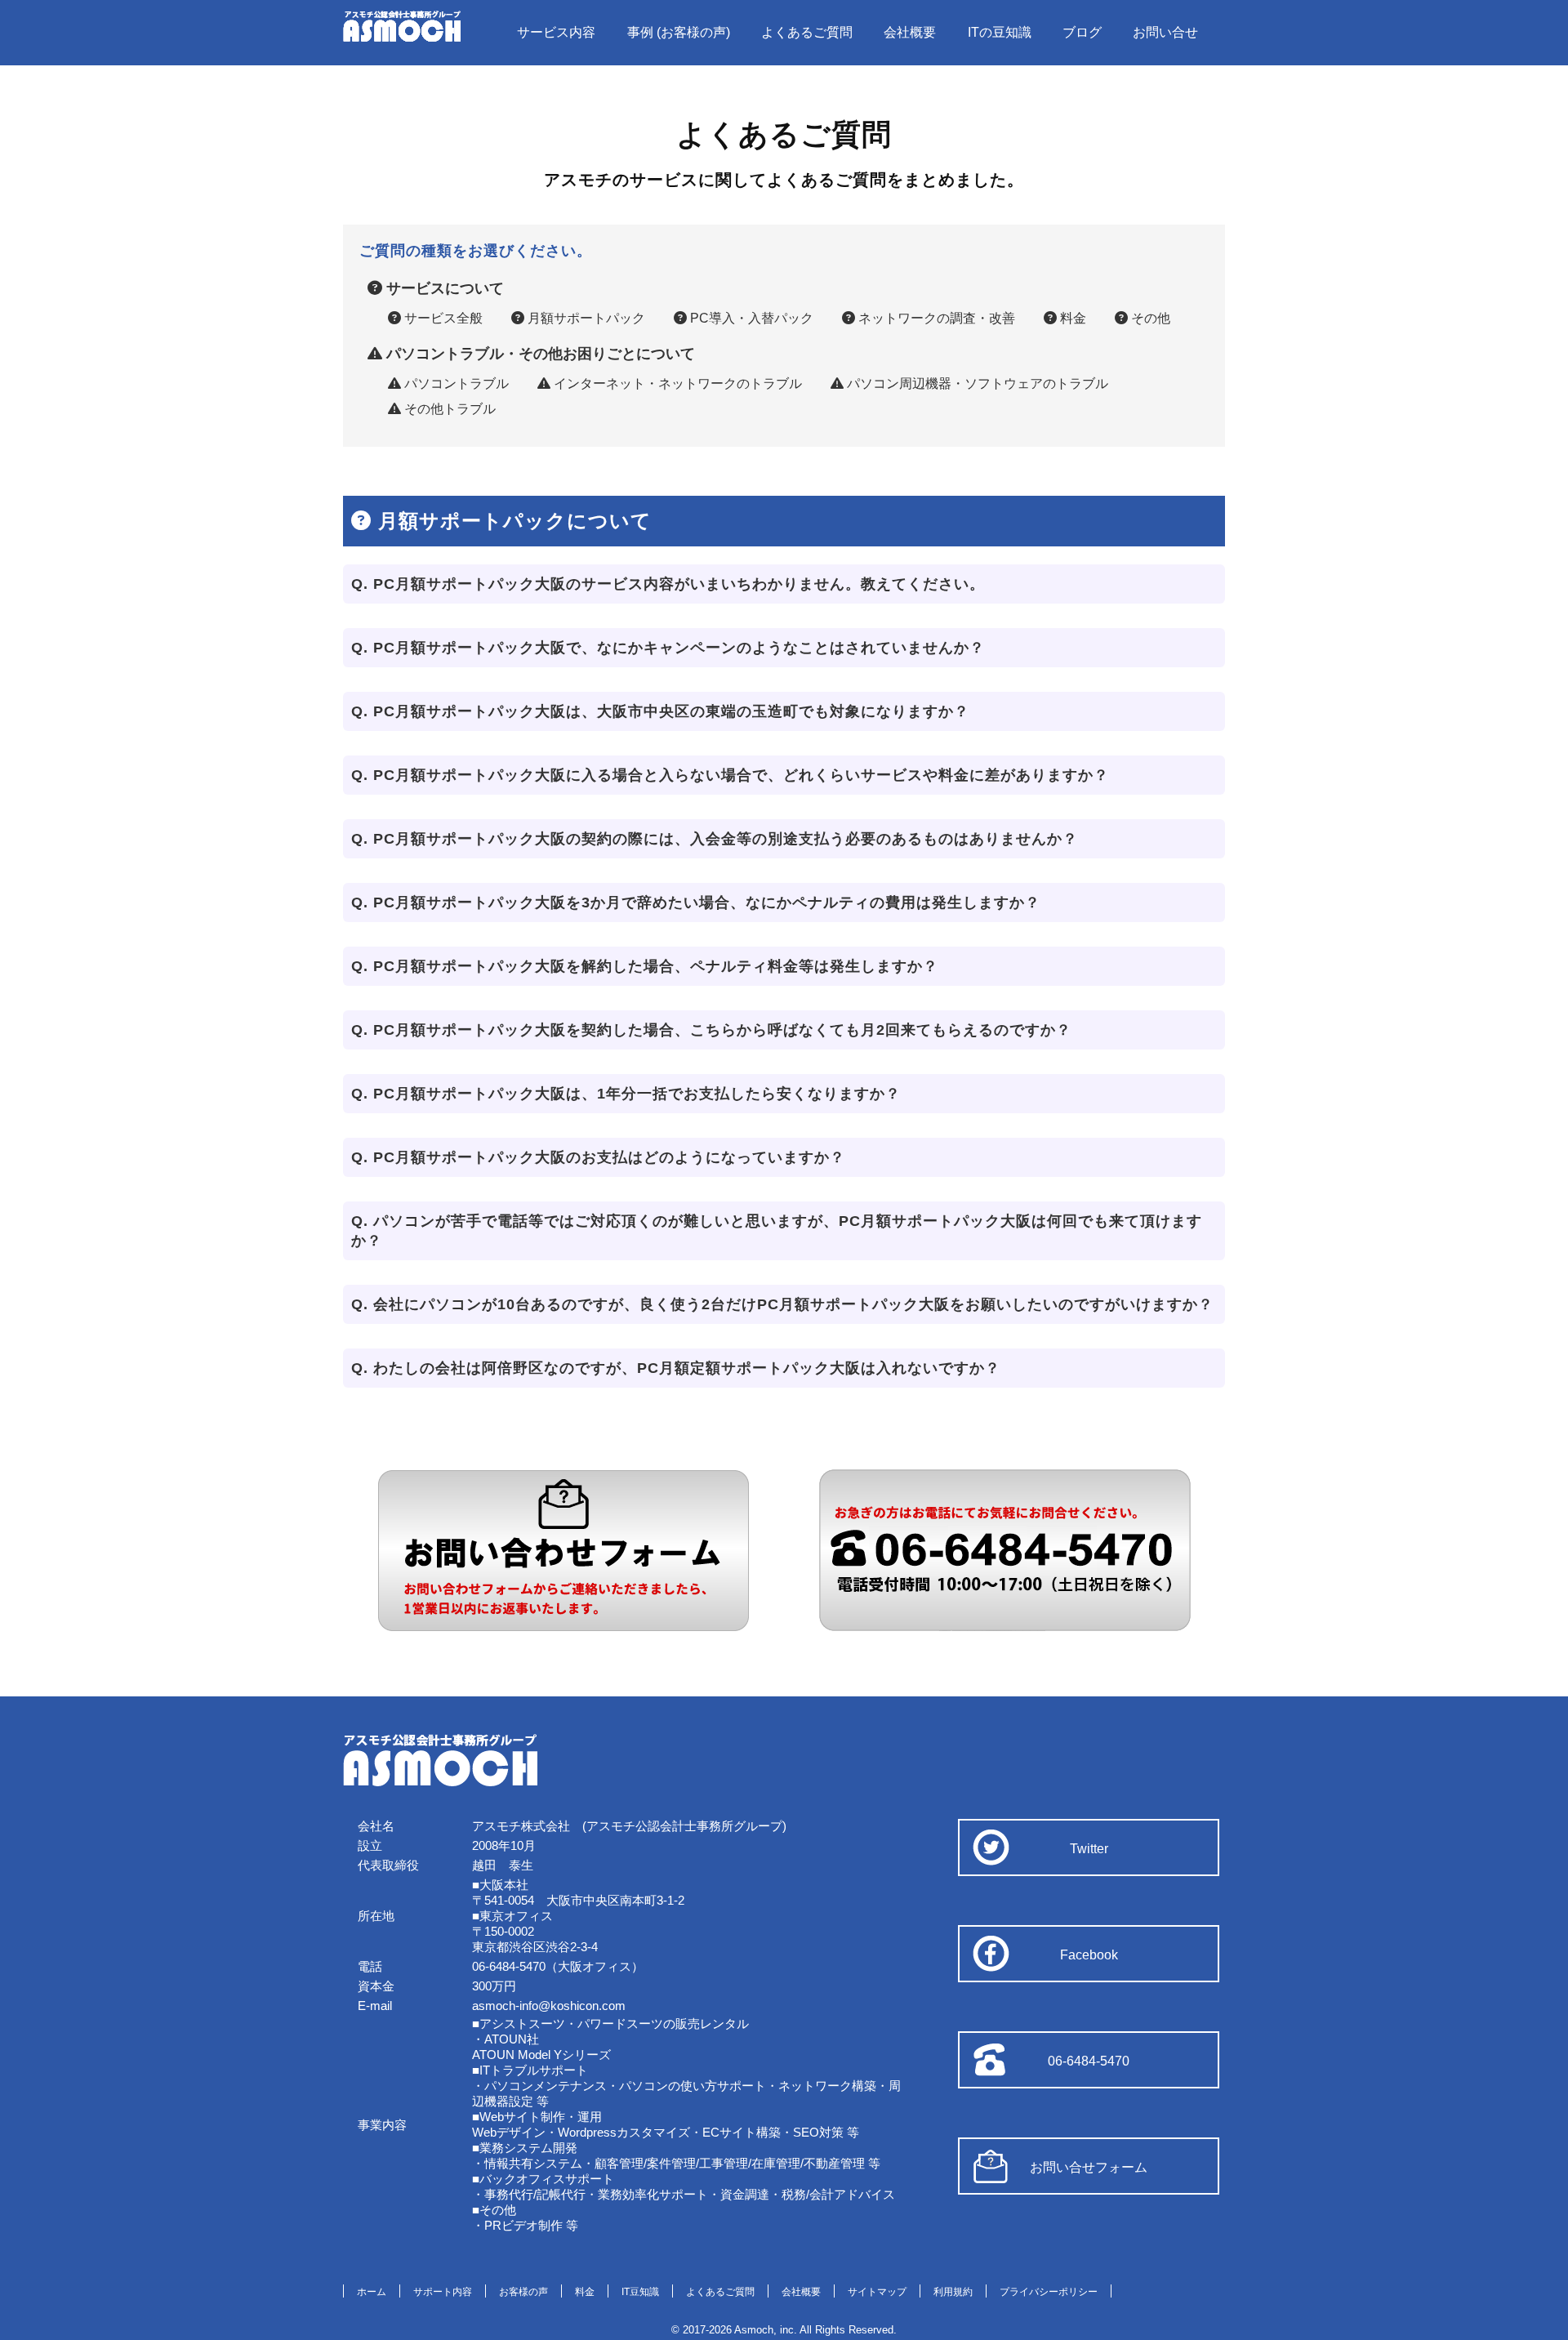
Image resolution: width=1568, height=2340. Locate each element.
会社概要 (910, 32)
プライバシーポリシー (1049, 2292)
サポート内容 (443, 2292)
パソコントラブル (455, 383)
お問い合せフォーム (1089, 2167)
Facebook (1089, 1955)
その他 (1149, 318)
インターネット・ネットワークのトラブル (676, 383)
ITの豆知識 (1000, 32)
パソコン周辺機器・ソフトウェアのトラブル (976, 383)
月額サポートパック (585, 318)
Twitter (1089, 1849)
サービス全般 (442, 318)
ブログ (1082, 32)
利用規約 (953, 2292)
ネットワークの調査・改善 (935, 318)
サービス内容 (556, 32)
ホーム (372, 2292)
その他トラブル (448, 409)
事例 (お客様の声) (679, 32)
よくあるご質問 (807, 32)
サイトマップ (877, 2292)
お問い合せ (1165, 32)
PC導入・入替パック (750, 318)
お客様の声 (523, 2292)
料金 (1071, 318)
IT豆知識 (640, 2292)
